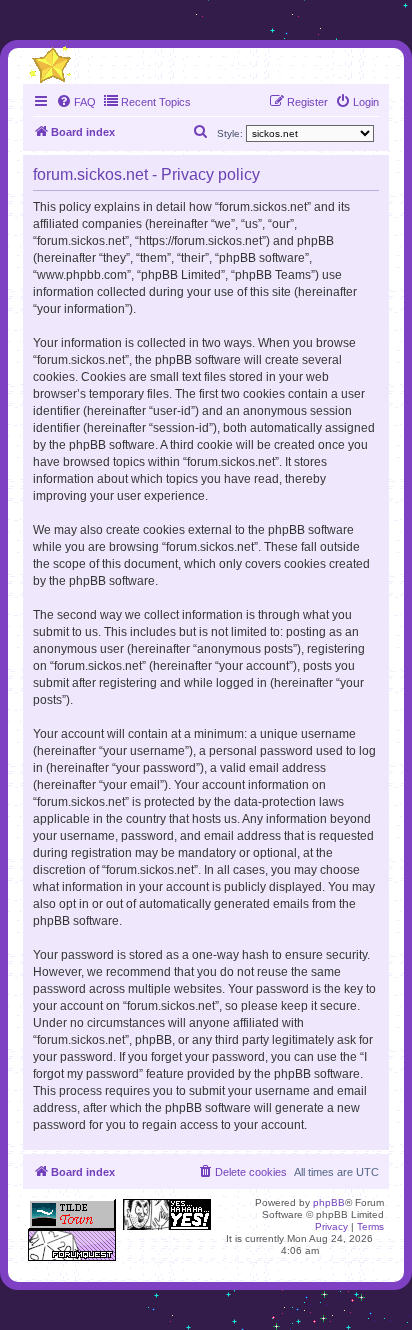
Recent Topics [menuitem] (156, 102)
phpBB (329, 1202)
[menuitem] (76, 102)
